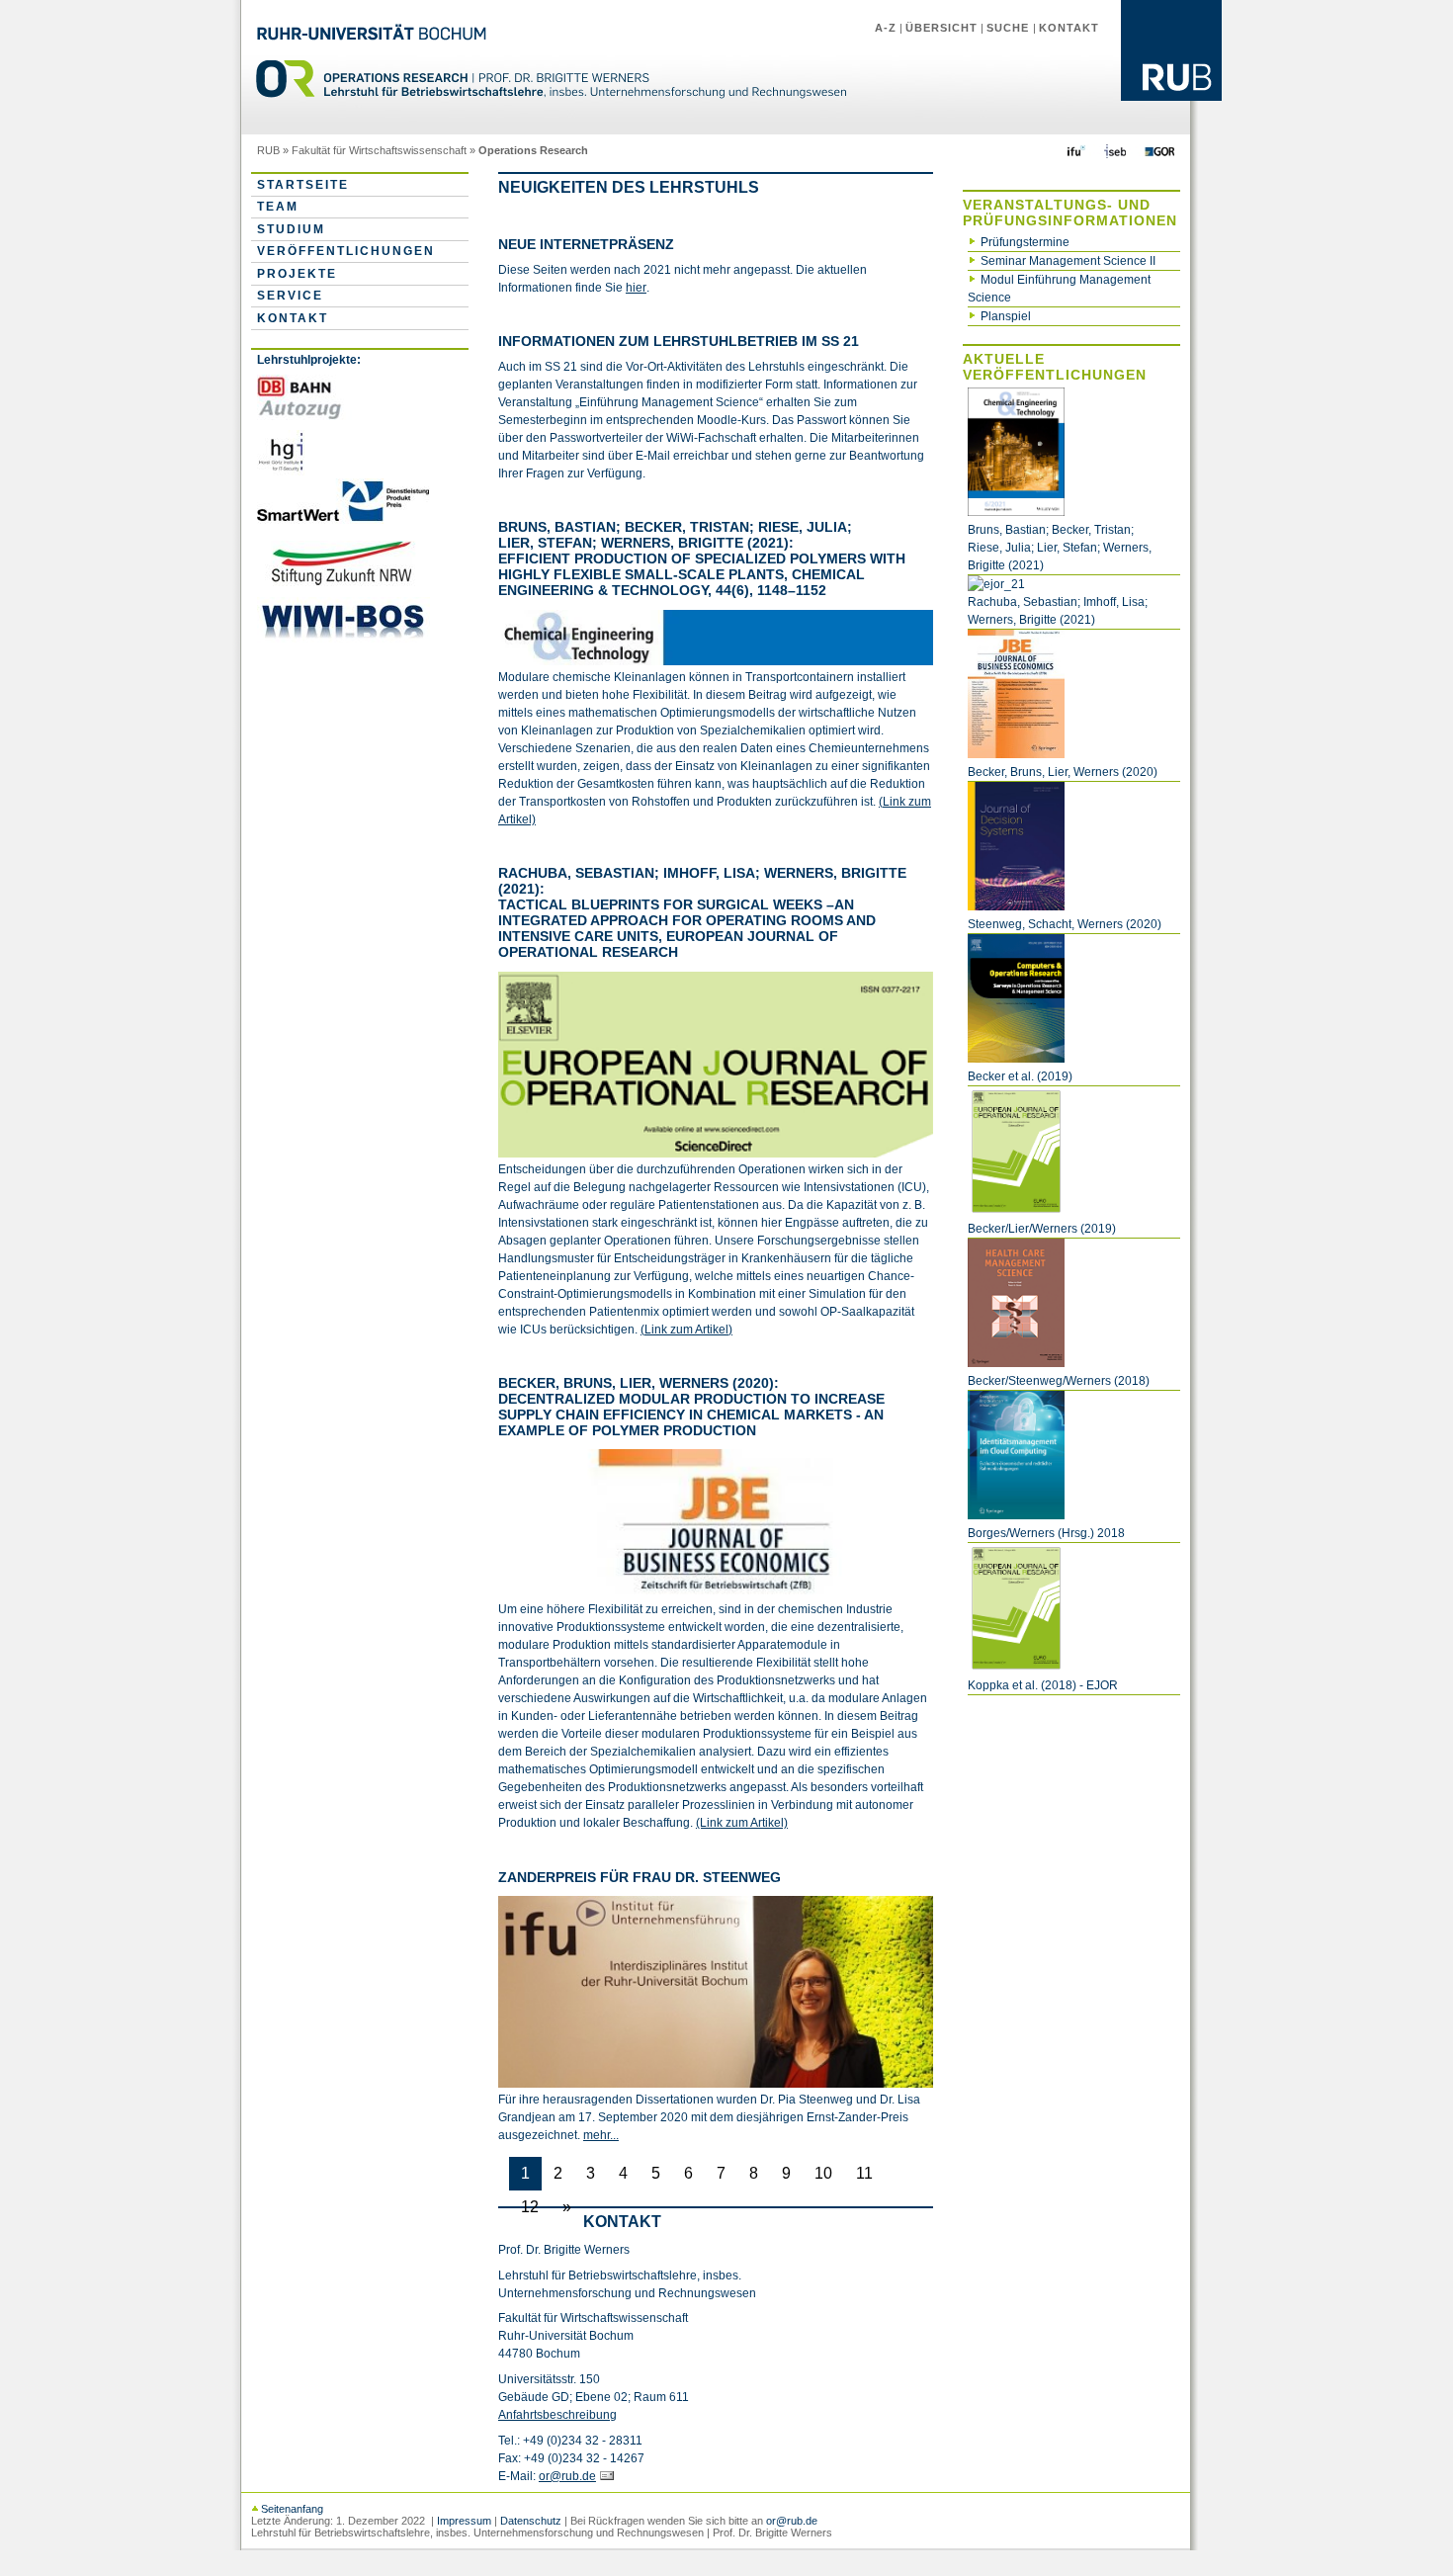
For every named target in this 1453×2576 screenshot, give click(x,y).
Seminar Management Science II (1068, 261)
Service (290, 296)
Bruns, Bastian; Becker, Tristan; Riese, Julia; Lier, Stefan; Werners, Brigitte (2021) (1060, 548)
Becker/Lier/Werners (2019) (1042, 1229)
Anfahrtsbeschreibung (557, 2415)
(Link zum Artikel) (686, 1330)
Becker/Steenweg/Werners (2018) (1059, 1381)
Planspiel (1006, 316)
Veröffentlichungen (346, 251)
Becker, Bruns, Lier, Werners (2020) (1063, 772)
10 (823, 2173)
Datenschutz (531, 2521)
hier (636, 288)
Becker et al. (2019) (1020, 1076)
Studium (291, 229)
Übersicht (941, 28)
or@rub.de (567, 2476)
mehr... (601, 2135)
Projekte (297, 274)
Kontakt (1069, 28)
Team (278, 207)
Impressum (464, 2521)
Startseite (303, 185)
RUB (268, 150)
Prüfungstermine (1025, 242)
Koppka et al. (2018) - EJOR (1043, 1685)
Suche (1010, 28)
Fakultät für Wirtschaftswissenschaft (379, 150)
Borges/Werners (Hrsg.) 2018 (1046, 1533)
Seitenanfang (292, 2509)
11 (864, 2173)
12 (530, 2207)
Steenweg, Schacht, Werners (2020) (1065, 924)
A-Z (886, 28)
